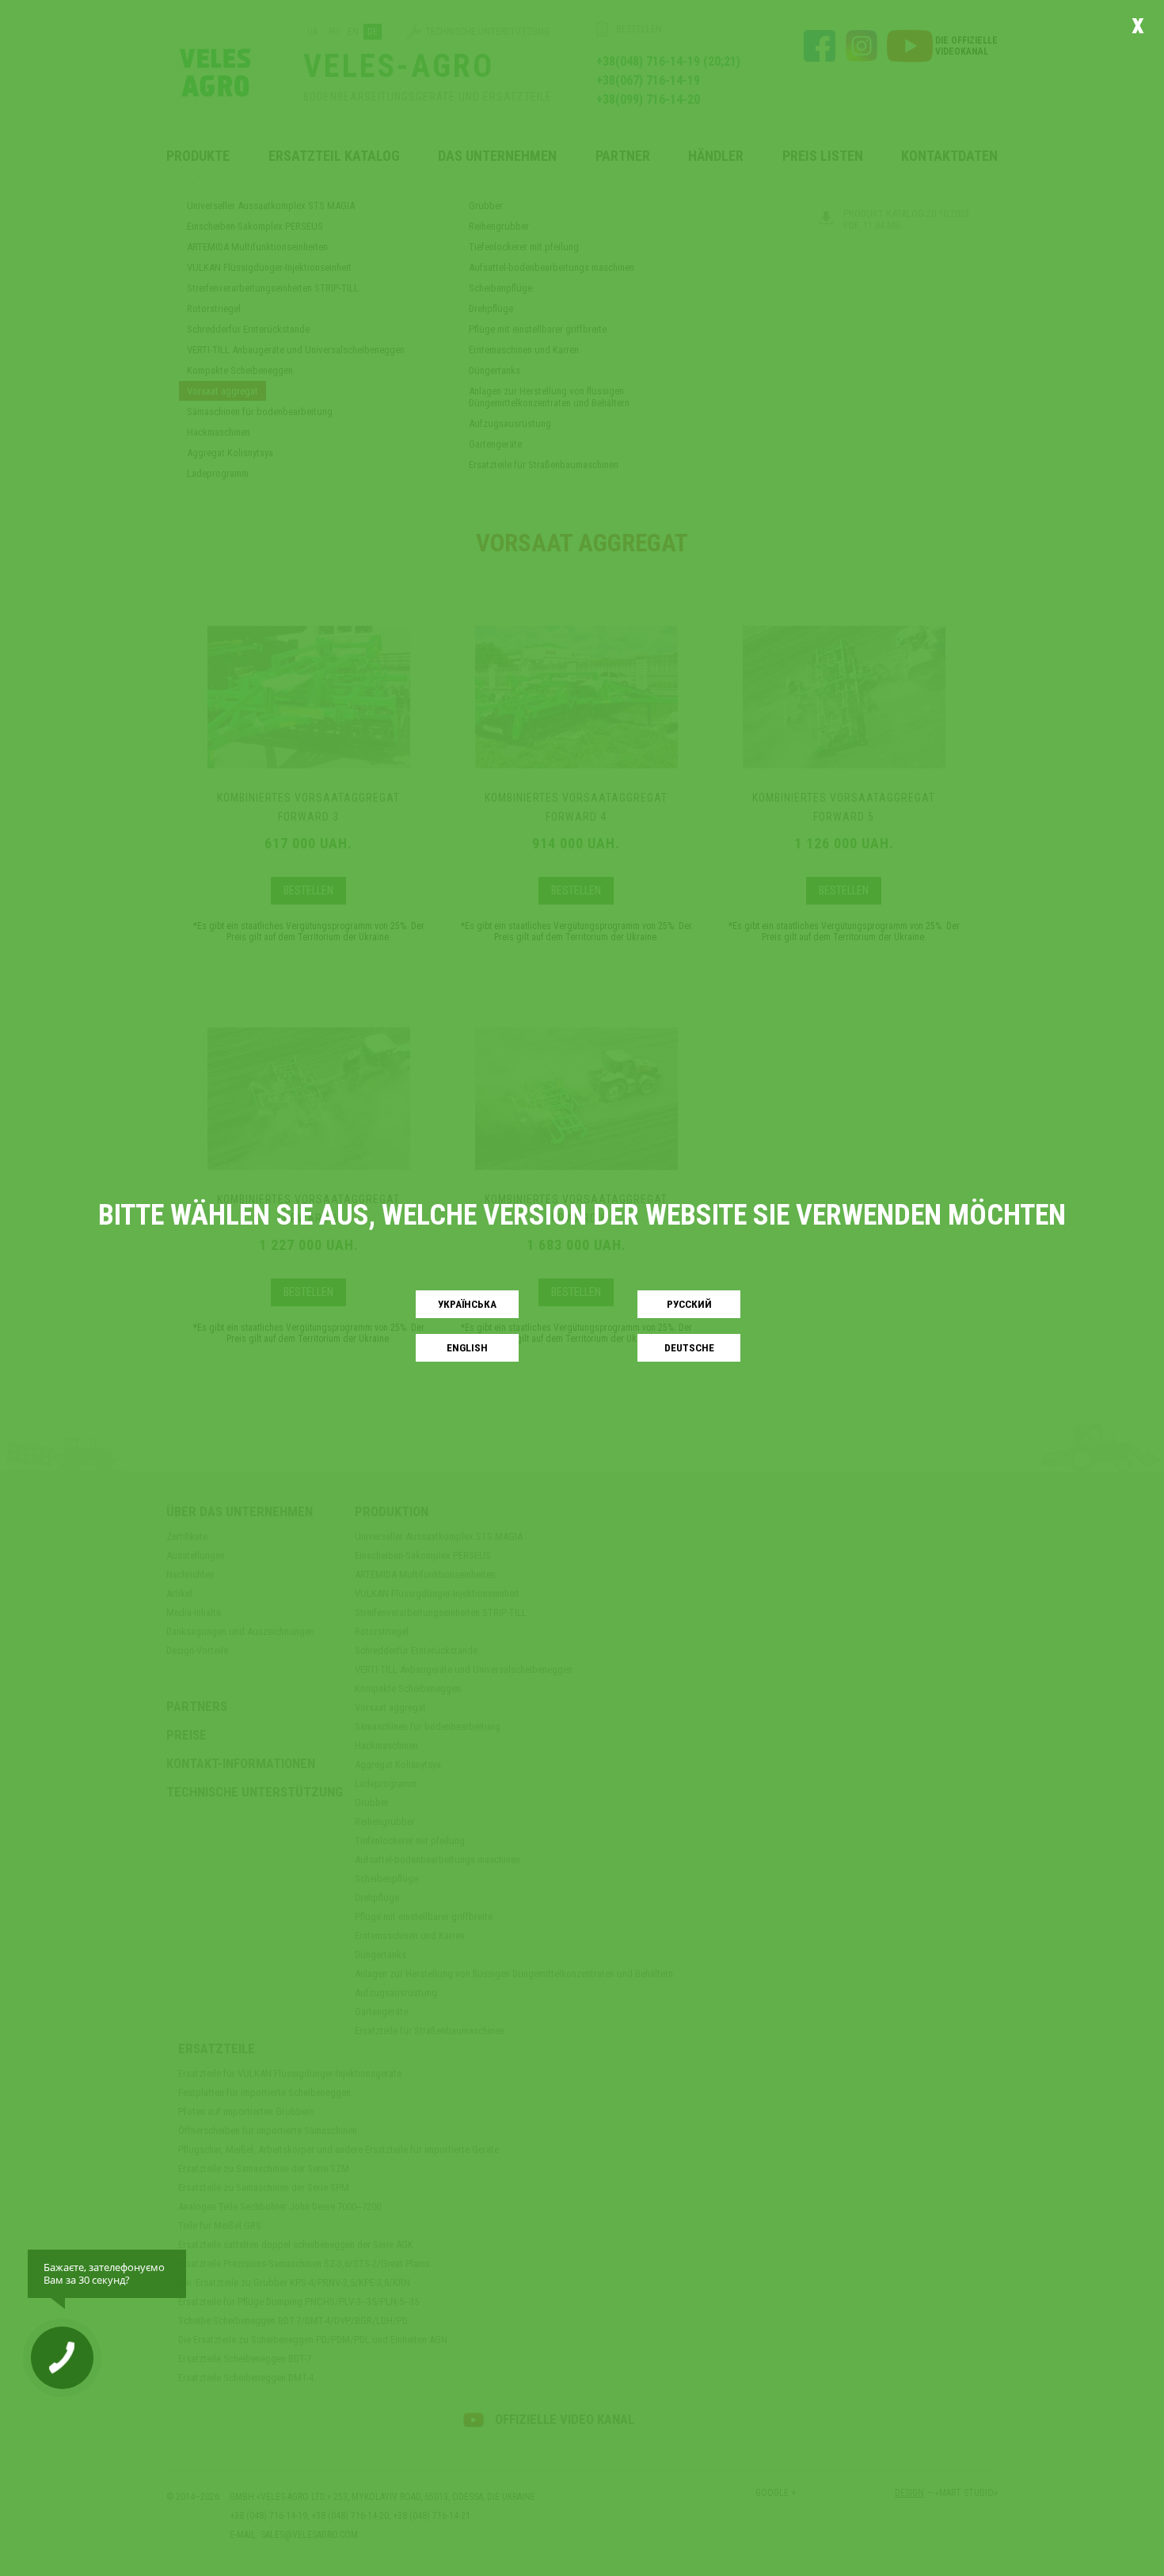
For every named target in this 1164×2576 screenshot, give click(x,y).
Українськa (467, 1304)
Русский (689, 1304)
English (467, 1348)
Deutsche (689, 1348)
